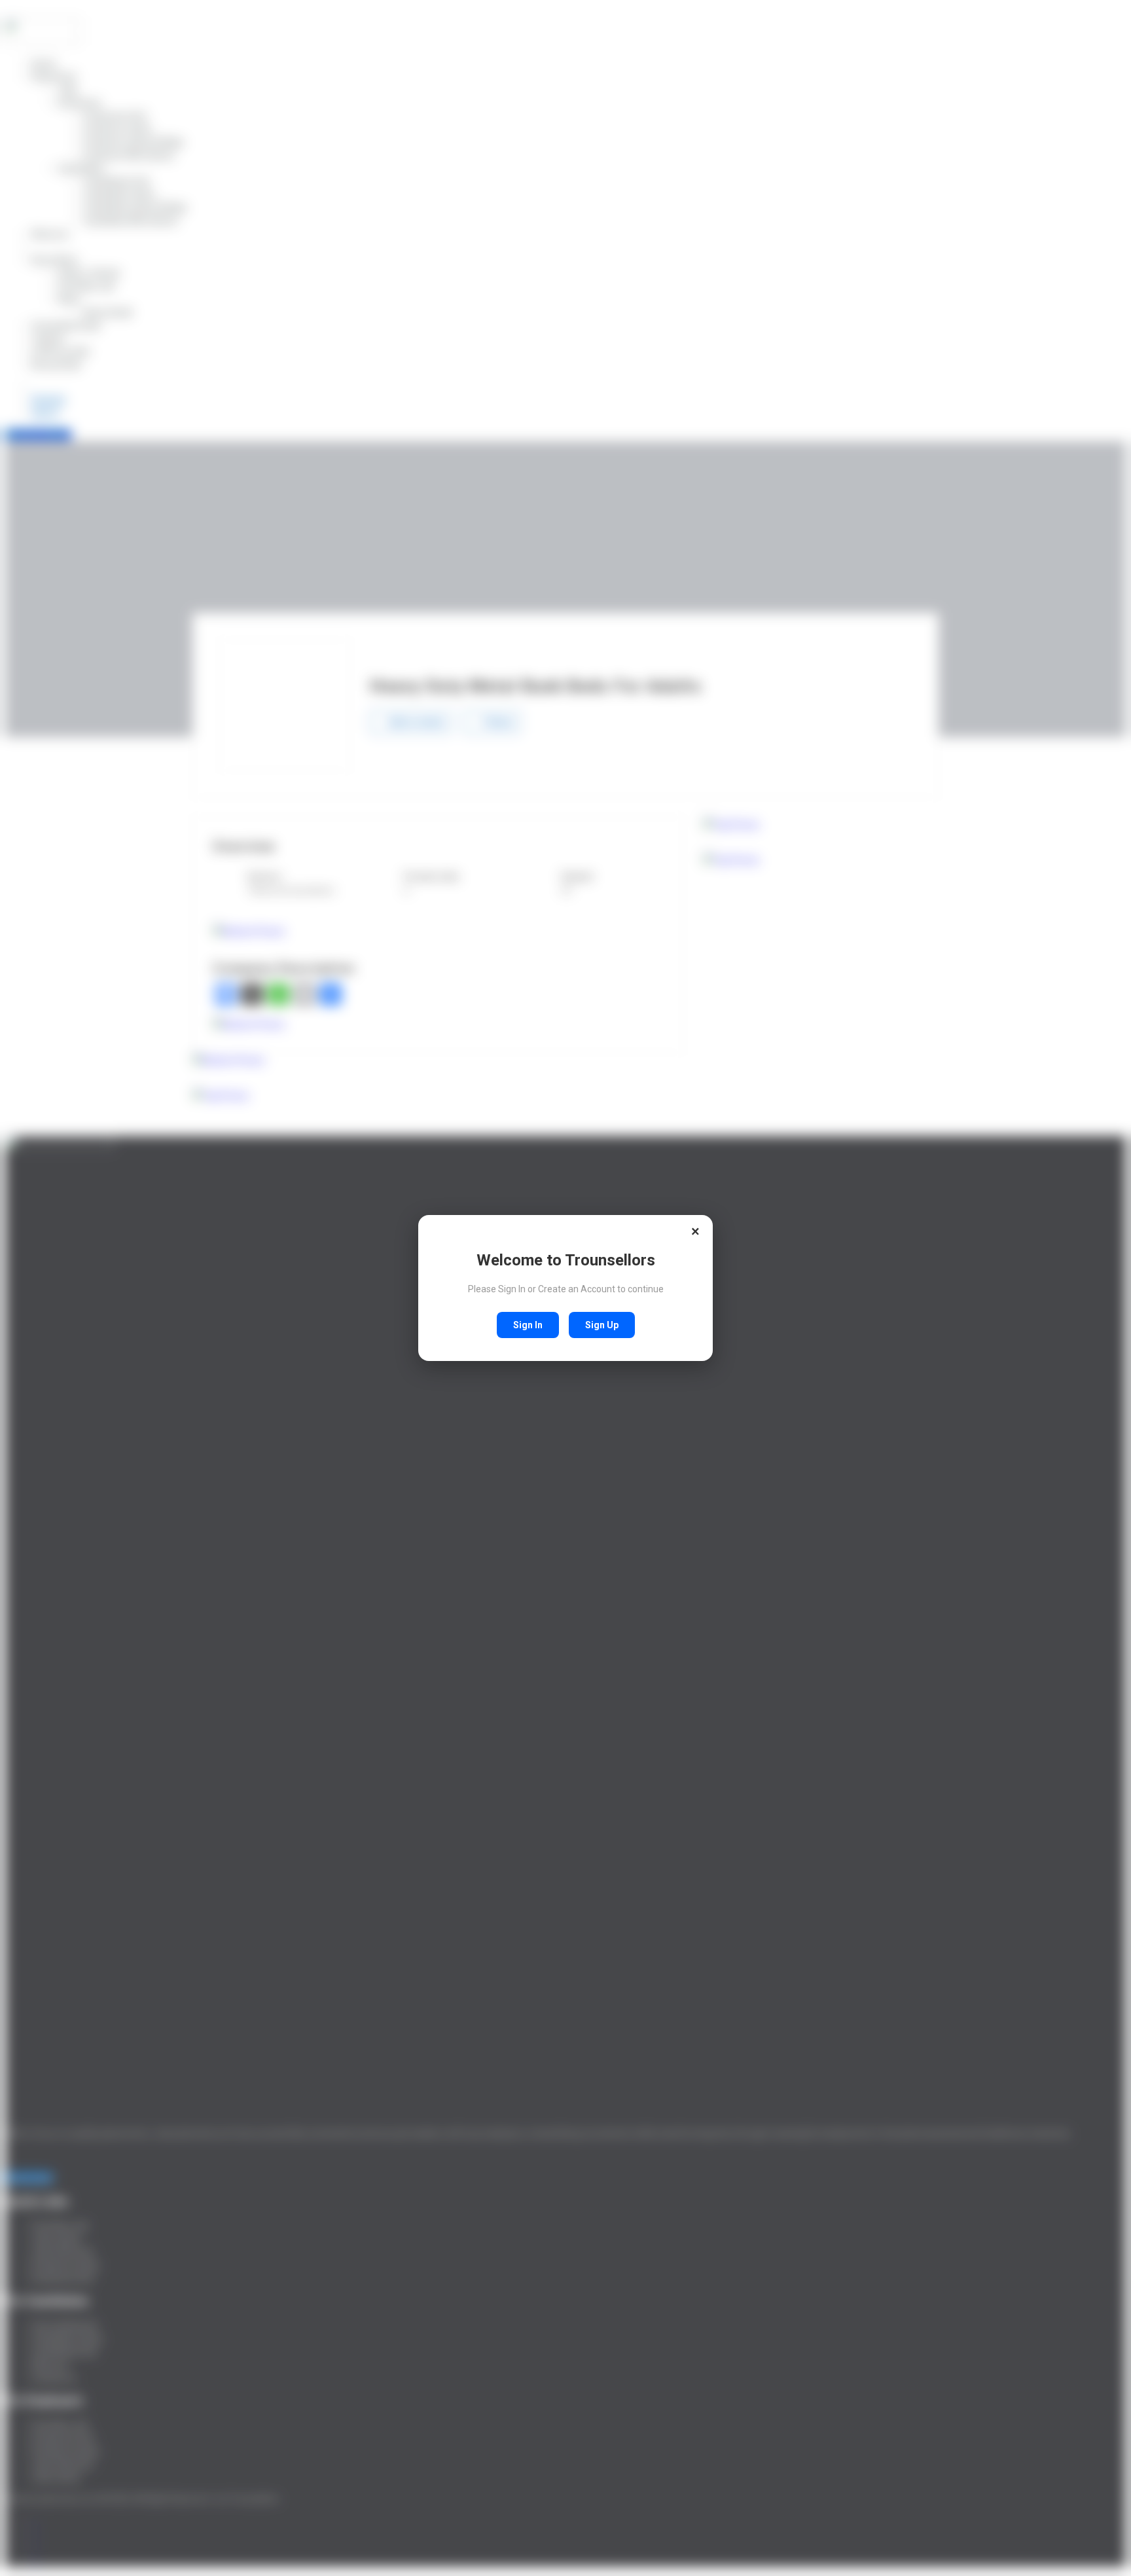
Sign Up (602, 1325)
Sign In (528, 1325)
